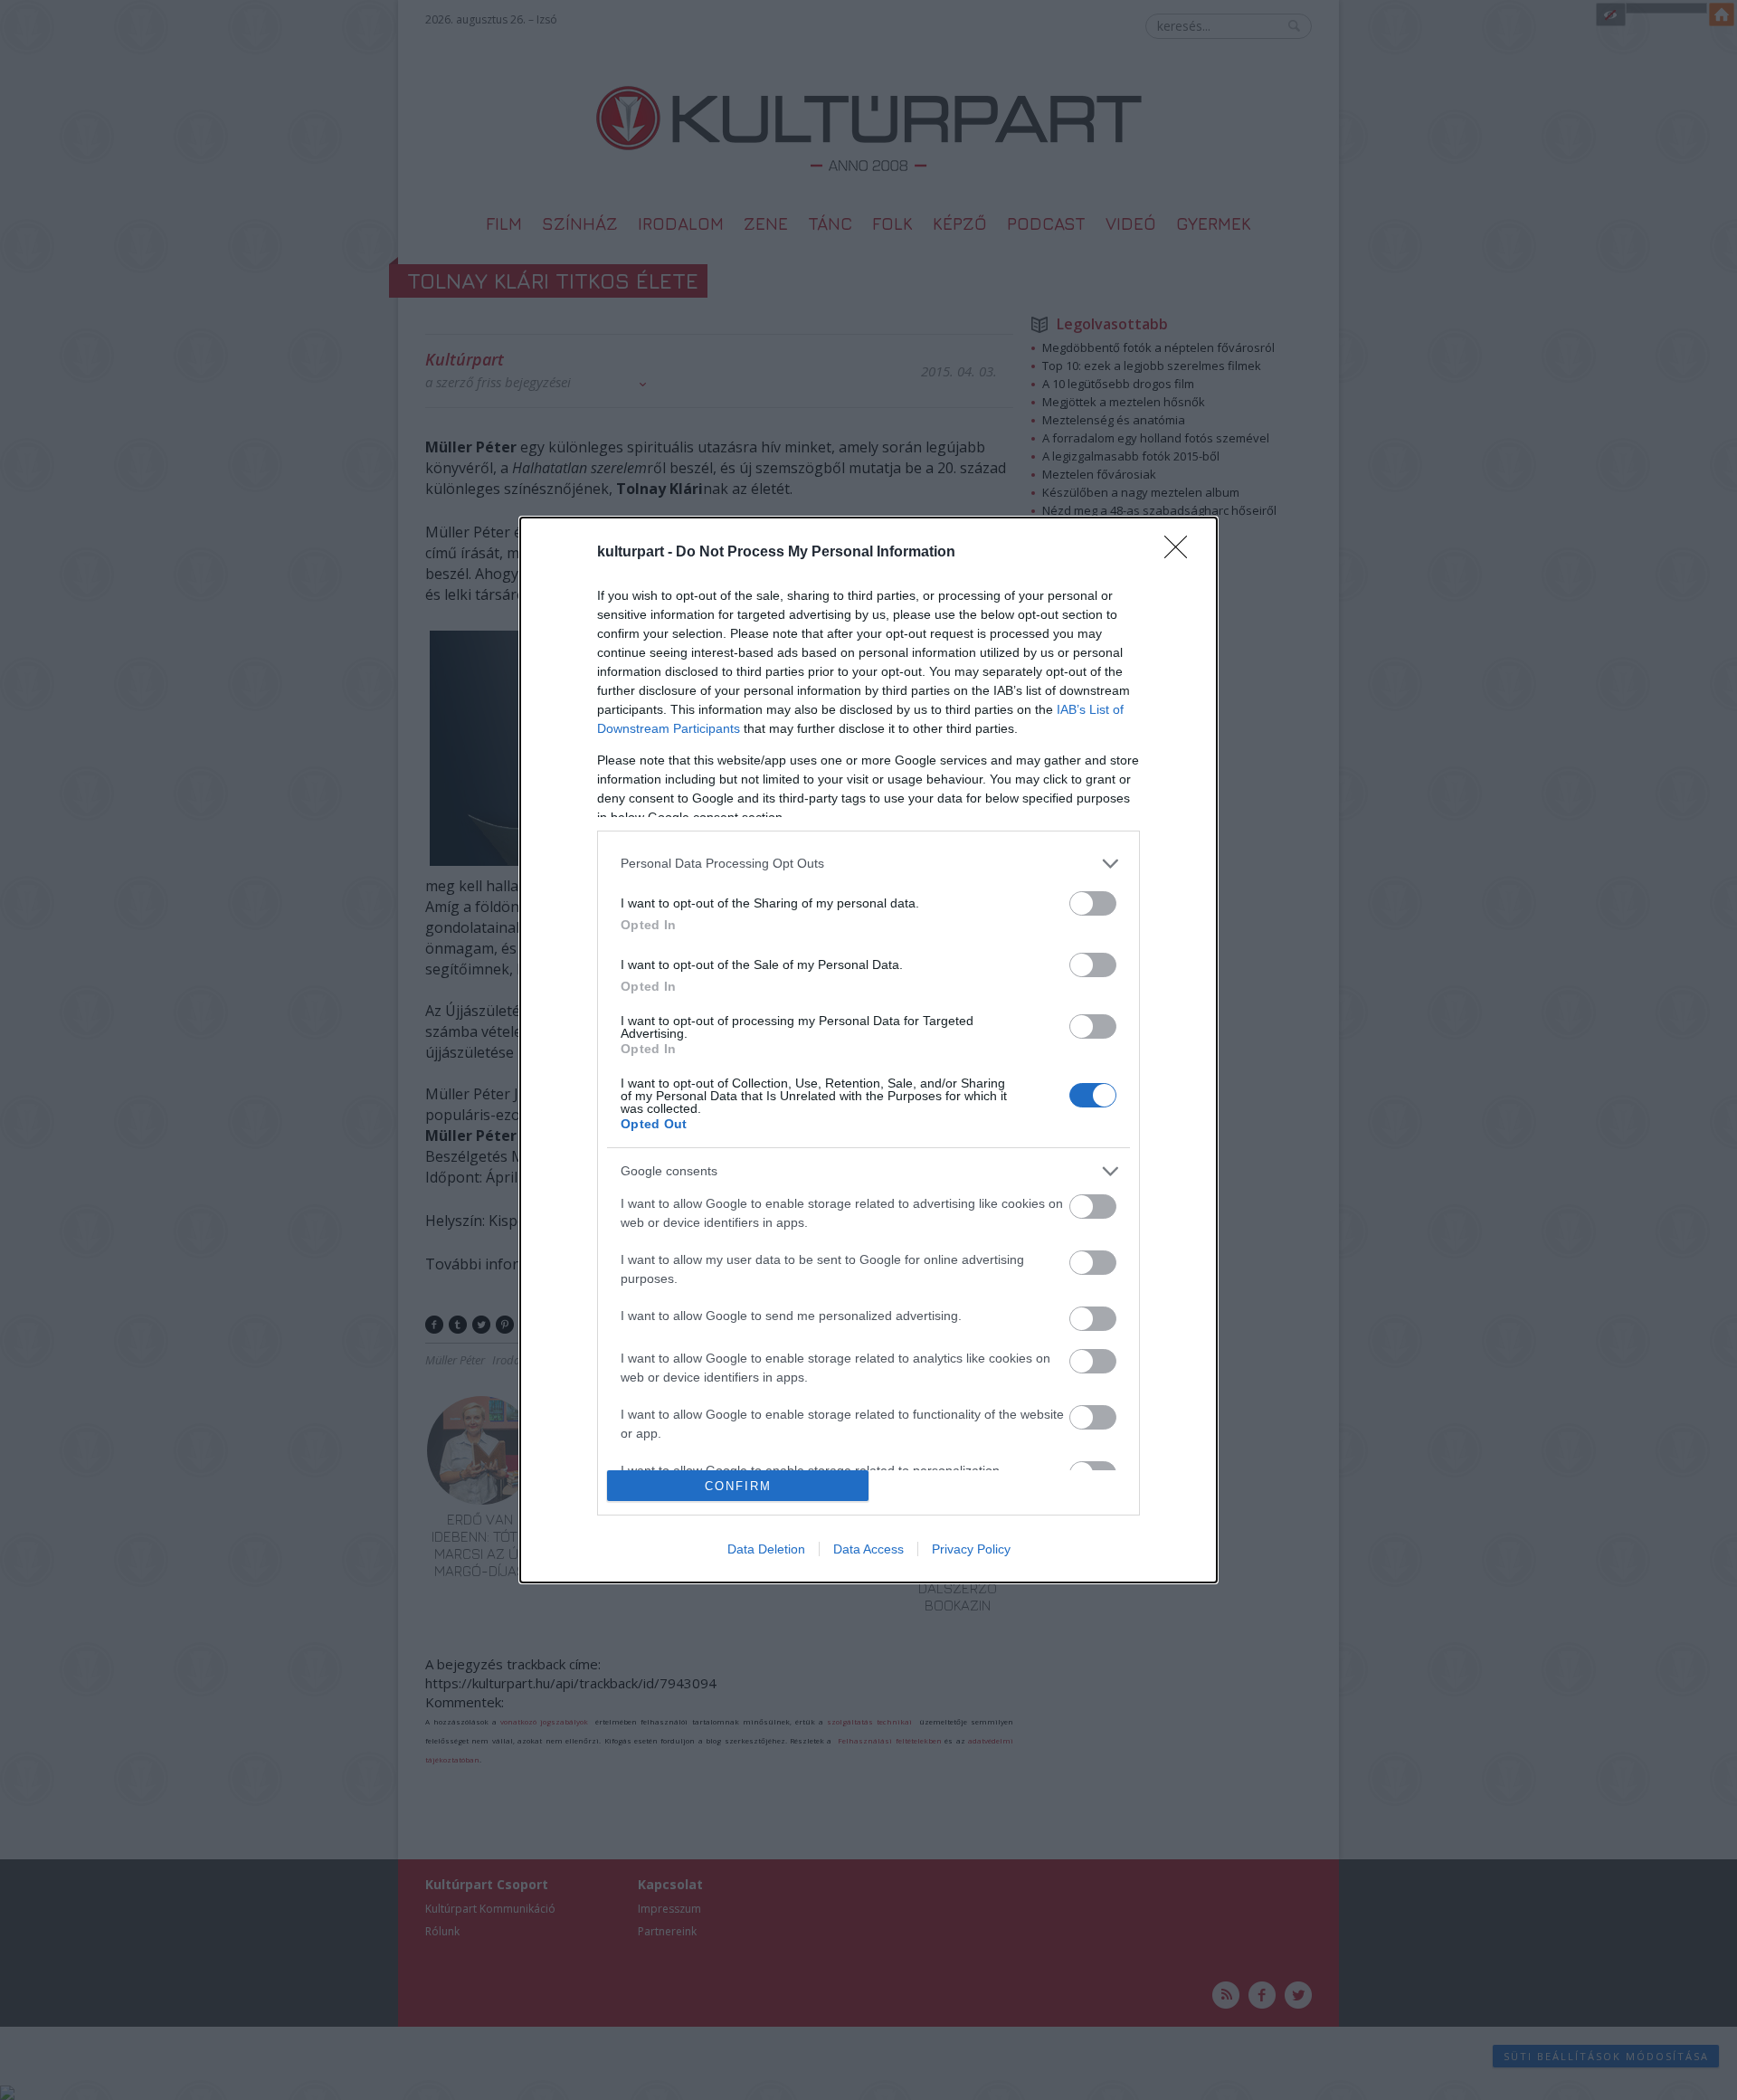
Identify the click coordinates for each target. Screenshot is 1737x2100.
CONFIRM (738, 1486)
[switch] (1093, 903)
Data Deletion (766, 1549)
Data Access (868, 1549)
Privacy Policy (971, 1549)
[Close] (1182, 553)
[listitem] (868, 864)
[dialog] (868, 1050)
